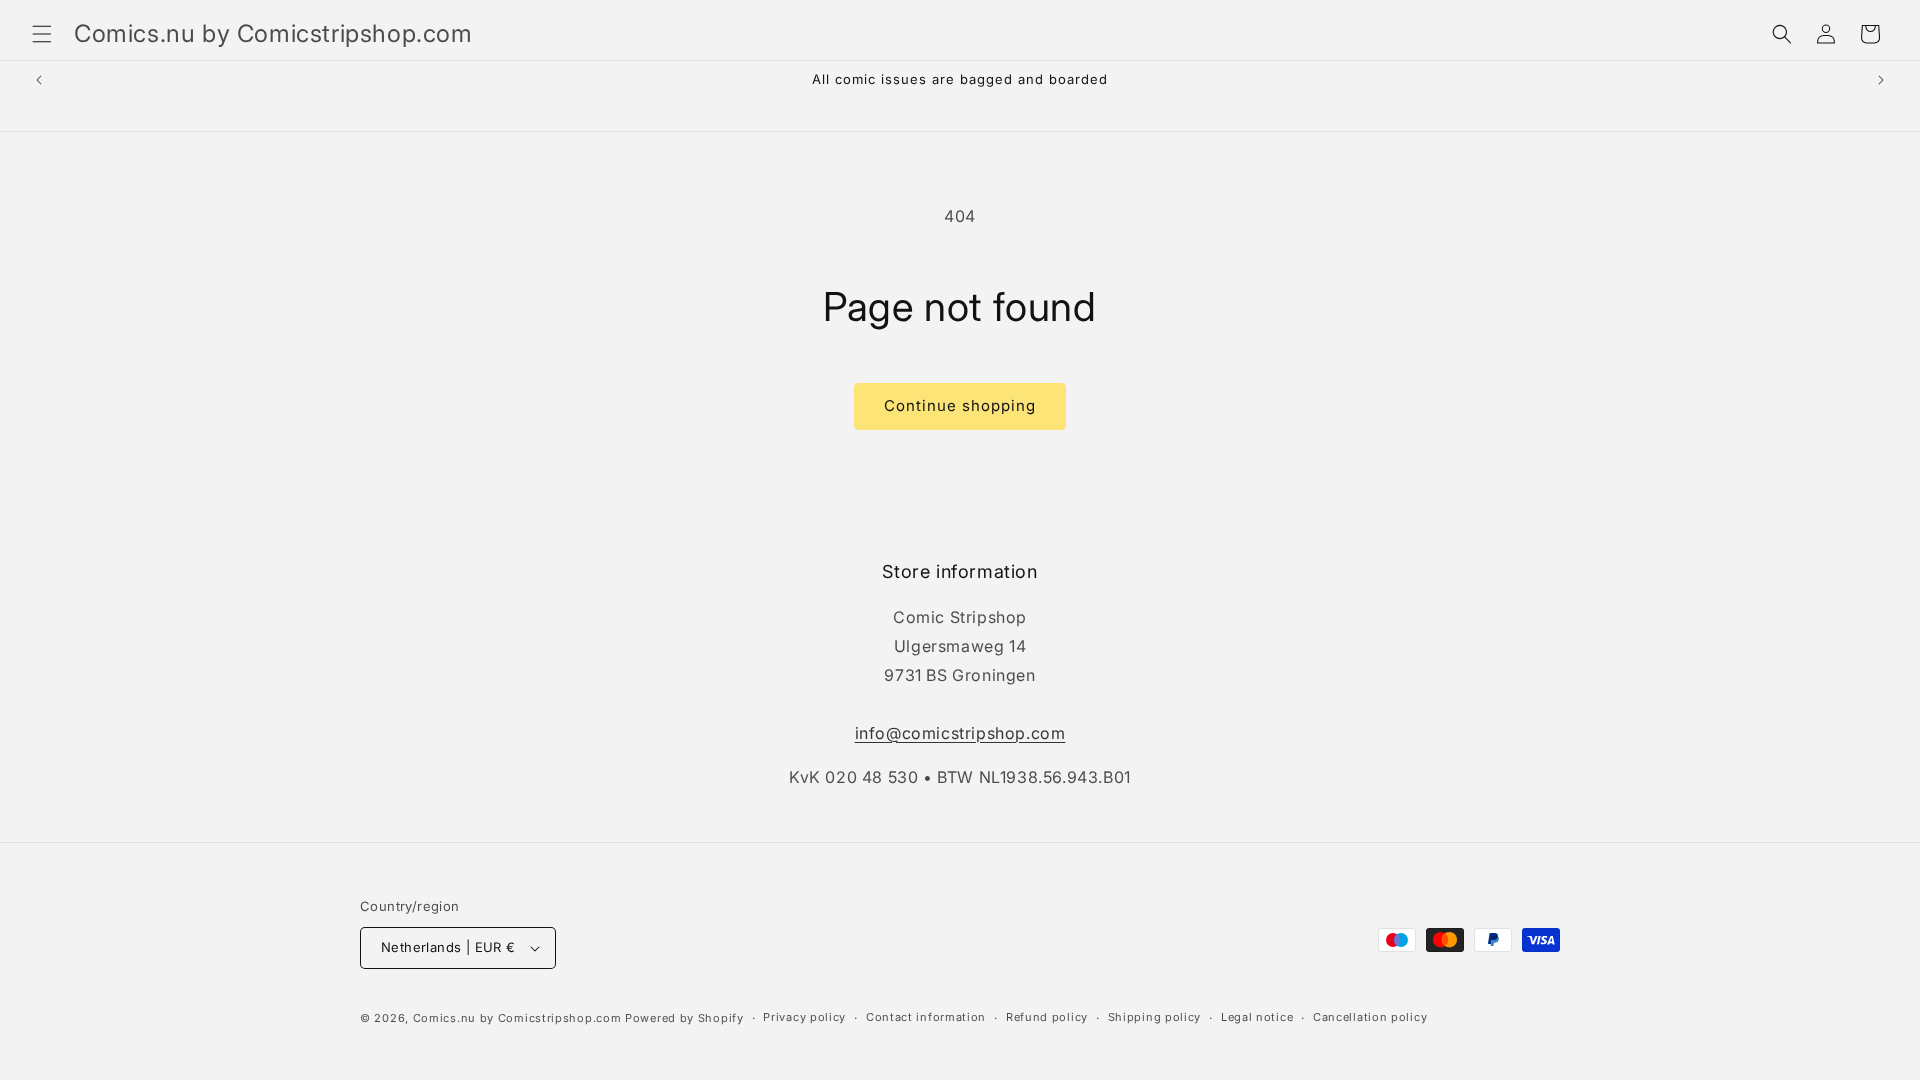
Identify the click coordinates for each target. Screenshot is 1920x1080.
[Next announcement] (1881, 80)
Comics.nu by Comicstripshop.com (517, 1018)
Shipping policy (1155, 1017)
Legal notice (1257, 1017)
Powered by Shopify (684, 1018)
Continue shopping (960, 405)
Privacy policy (804, 1017)
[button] (42, 34)
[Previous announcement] (39, 80)
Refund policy (1047, 1017)
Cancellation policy (1370, 1017)
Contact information (926, 1017)
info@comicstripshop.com (960, 733)
